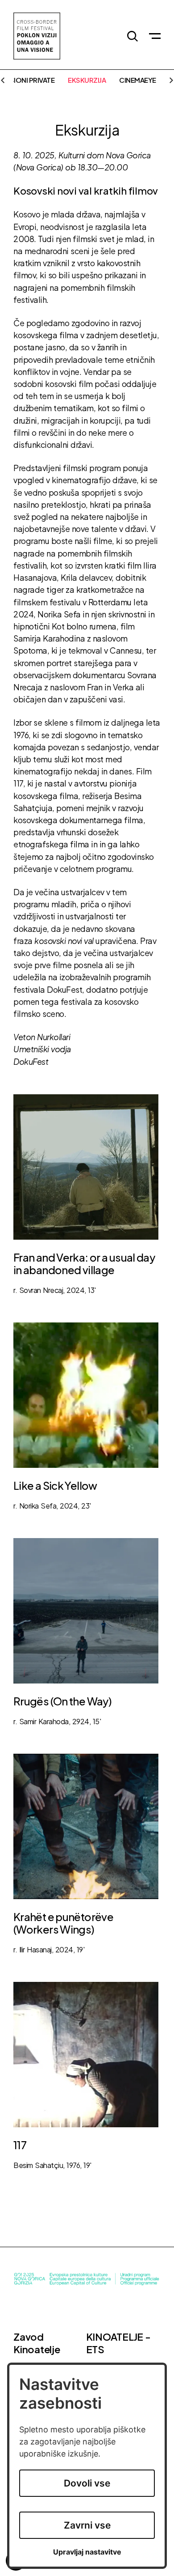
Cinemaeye (138, 80)
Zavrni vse (87, 2525)
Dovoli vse (87, 2483)
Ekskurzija (87, 80)
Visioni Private (29, 80)
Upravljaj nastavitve (87, 2552)
